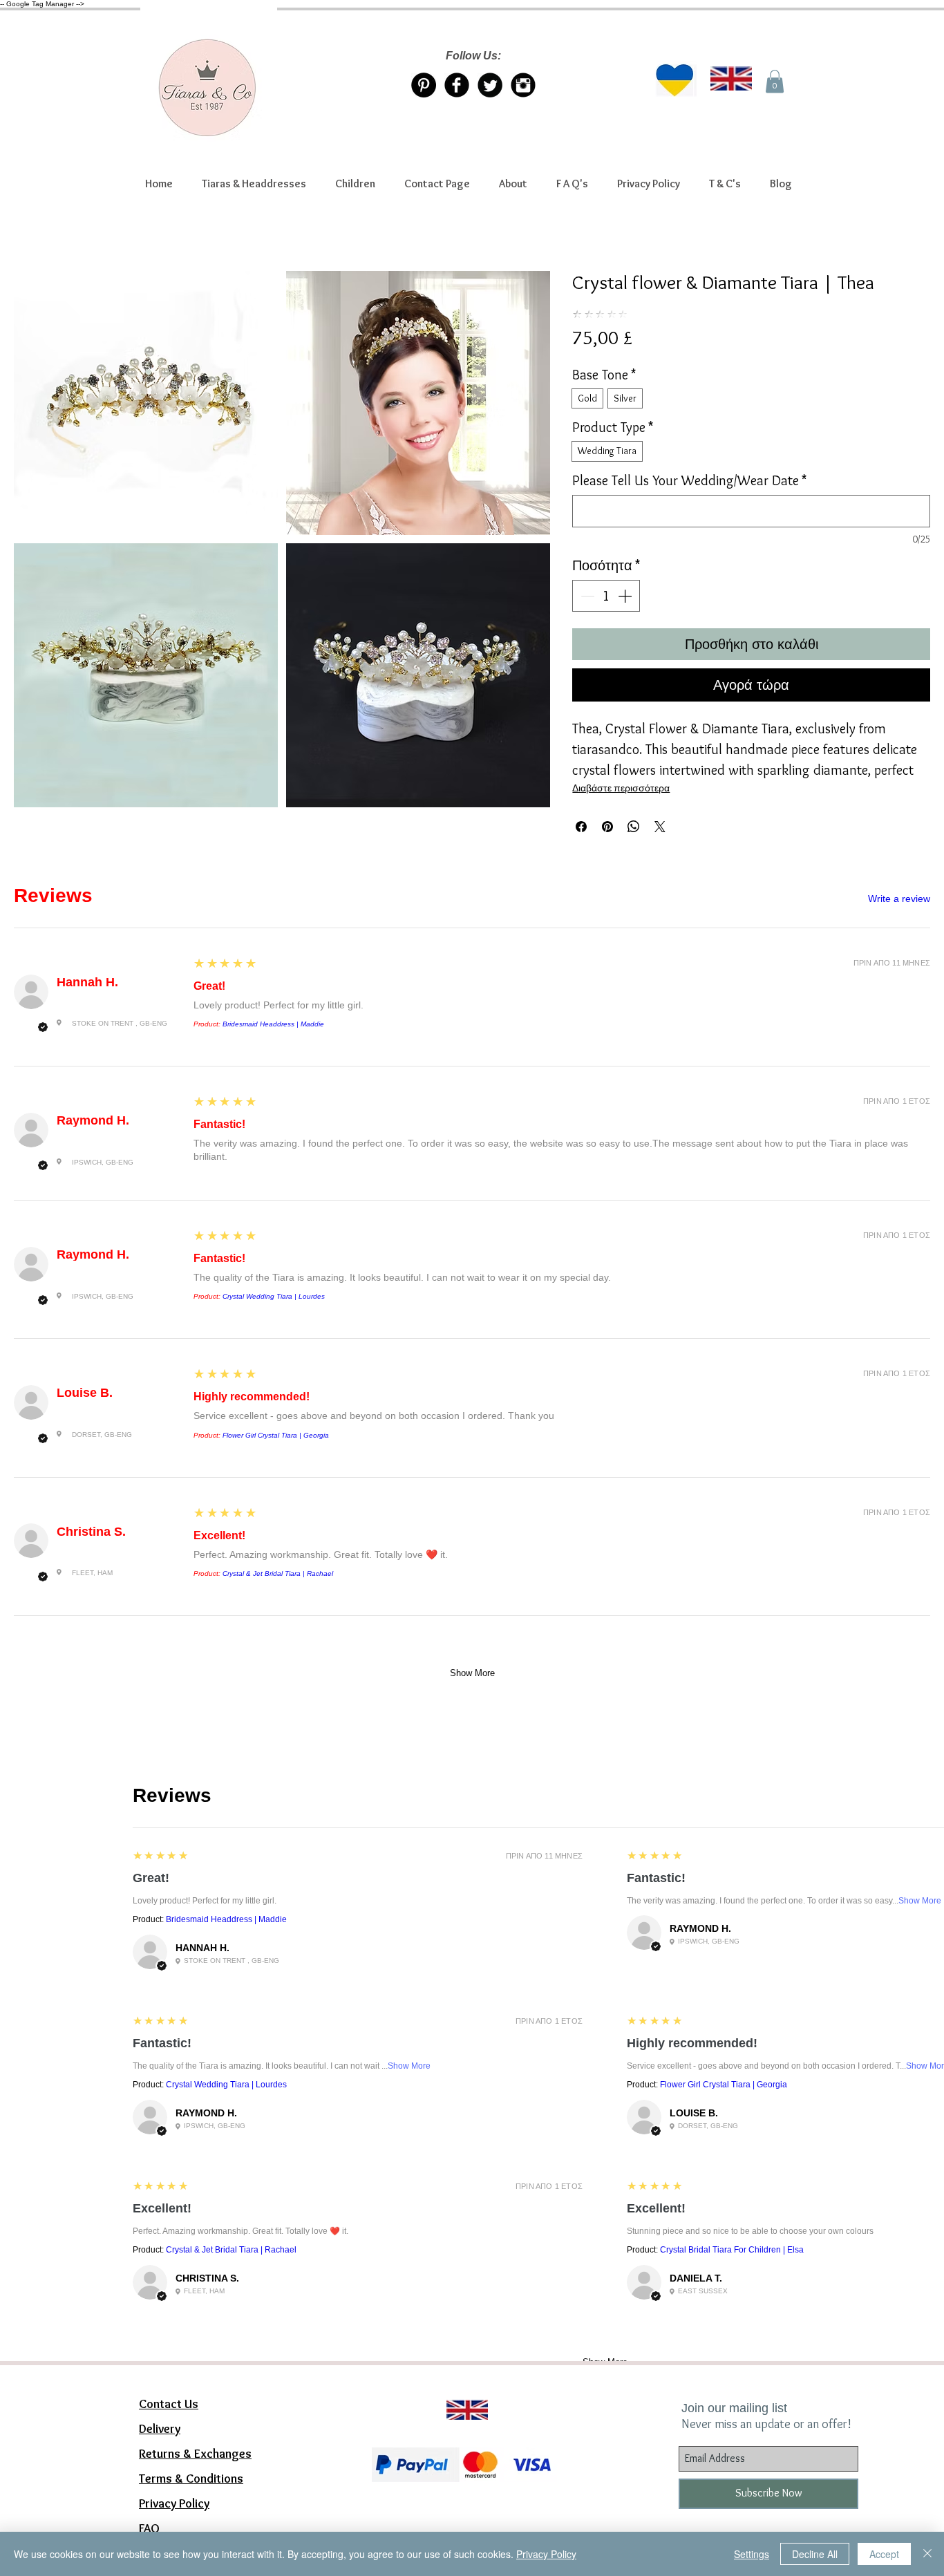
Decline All (815, 2554)
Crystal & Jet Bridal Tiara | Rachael (278, 1573)
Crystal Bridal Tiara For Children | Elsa (732, 2250)
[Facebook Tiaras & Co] (457, 85)
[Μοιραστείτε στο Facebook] (581, 827)
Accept (884, 2554)
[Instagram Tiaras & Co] (523, 85)
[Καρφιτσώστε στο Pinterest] (607, 827)
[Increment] (626, 596)
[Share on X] (660, 827)
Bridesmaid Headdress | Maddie (273, 1024)
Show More (472, 1673)
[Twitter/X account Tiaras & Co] (490, 85)
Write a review (899, 899)
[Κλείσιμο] (927, 2554)
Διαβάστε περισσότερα (621, 788)
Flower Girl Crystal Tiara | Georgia (276, 1435)
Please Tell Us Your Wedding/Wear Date (689, 480)
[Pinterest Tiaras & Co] (424, 85)
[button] (254, 184)
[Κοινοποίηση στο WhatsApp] (634, 827)
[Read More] (461, 2393)
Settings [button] (752, 2554)
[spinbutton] (606, 596)
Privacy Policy (546, 2554)
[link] (775, 81)
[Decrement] (586, 596)
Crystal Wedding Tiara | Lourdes (274, 1296)
